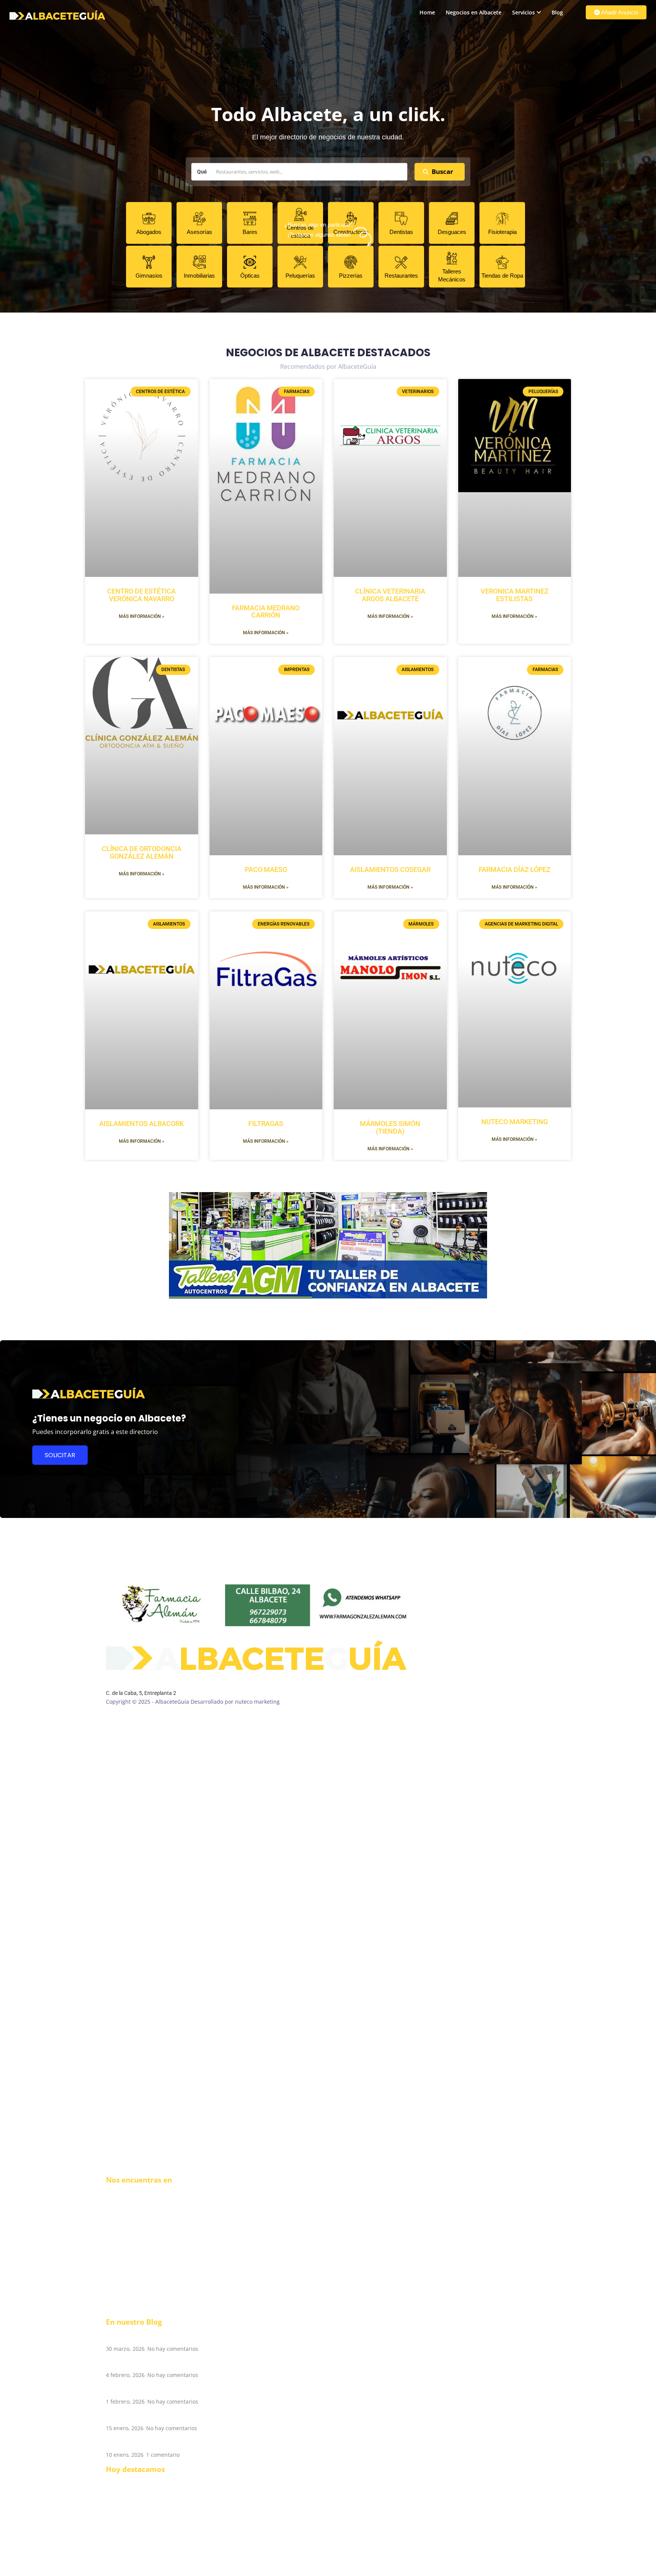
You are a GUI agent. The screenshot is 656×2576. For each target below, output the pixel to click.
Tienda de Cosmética (132, 2542)
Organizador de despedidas (141, 2534)
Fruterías (117, 2526)
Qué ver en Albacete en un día (158, 2443)
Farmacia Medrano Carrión (266, 612)
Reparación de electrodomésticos (148, 2488)
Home (427, 12)
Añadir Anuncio (619, 12)
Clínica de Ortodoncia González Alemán (142, 852)
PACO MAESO (266, 869)
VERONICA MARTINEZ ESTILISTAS (515, 595)
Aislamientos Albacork (141, 1124)
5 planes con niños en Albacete (159, 2390)
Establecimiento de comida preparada (155, 2481)
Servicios (524, 12)
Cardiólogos (121, 2557)
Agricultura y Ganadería (136, 2549)
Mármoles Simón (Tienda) (390, 1127)
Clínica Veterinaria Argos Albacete (390, 595)
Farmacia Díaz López (515, 869)
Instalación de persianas (137, 2504)
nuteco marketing (515, 1122)
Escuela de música (129, 2496)
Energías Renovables (132, 2564)
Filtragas (266, 1124)
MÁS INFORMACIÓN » (142, 616)
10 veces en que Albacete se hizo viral (170, 2364)
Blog (557, 12)
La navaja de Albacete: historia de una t (174, 2416)
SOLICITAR (60, 1455)
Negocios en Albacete (474, 12)
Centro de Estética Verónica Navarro (141, 595)
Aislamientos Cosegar (390, 869)
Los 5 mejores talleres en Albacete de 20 (175, 2337)
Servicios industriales (133, 2572)
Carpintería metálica (132, 2519)
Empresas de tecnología (136, 2511)
